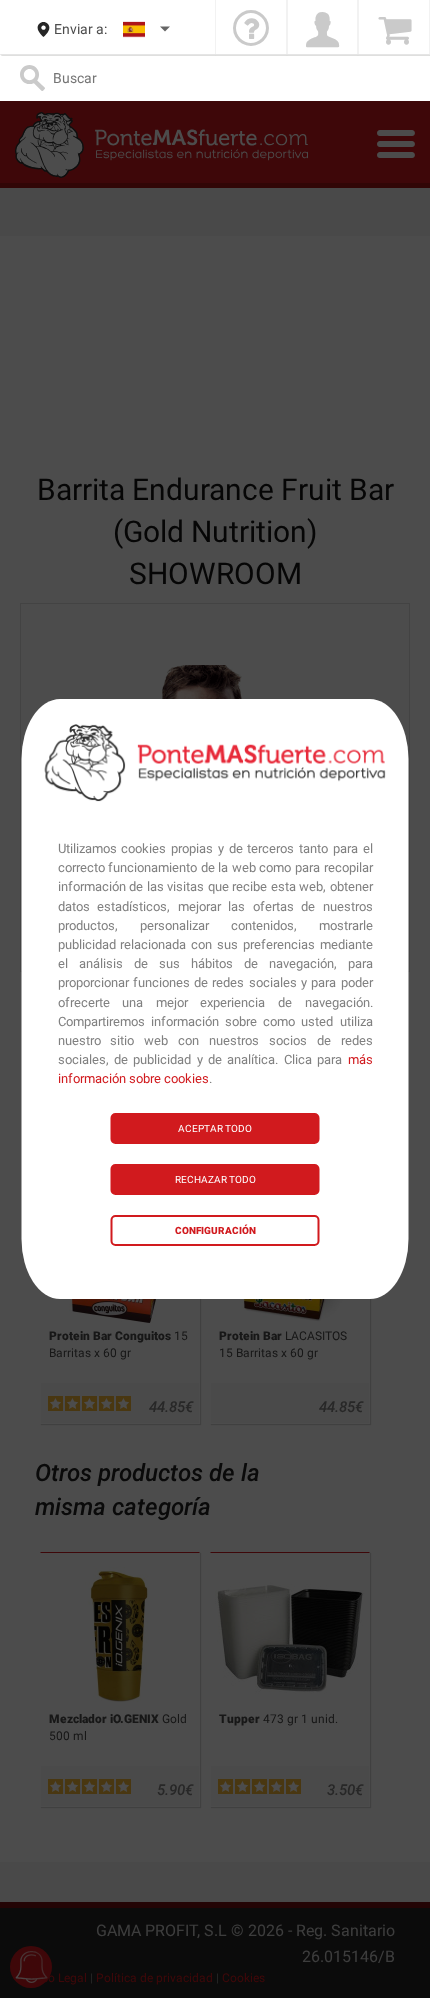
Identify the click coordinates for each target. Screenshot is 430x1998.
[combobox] (147, 29)
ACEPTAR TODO (215, 1128)
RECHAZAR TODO (215, 1179)
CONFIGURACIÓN (215, 1230)
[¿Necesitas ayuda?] (251, 29)
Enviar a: (80, 29)
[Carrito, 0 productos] (394, 29)
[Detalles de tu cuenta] (323, 29)
